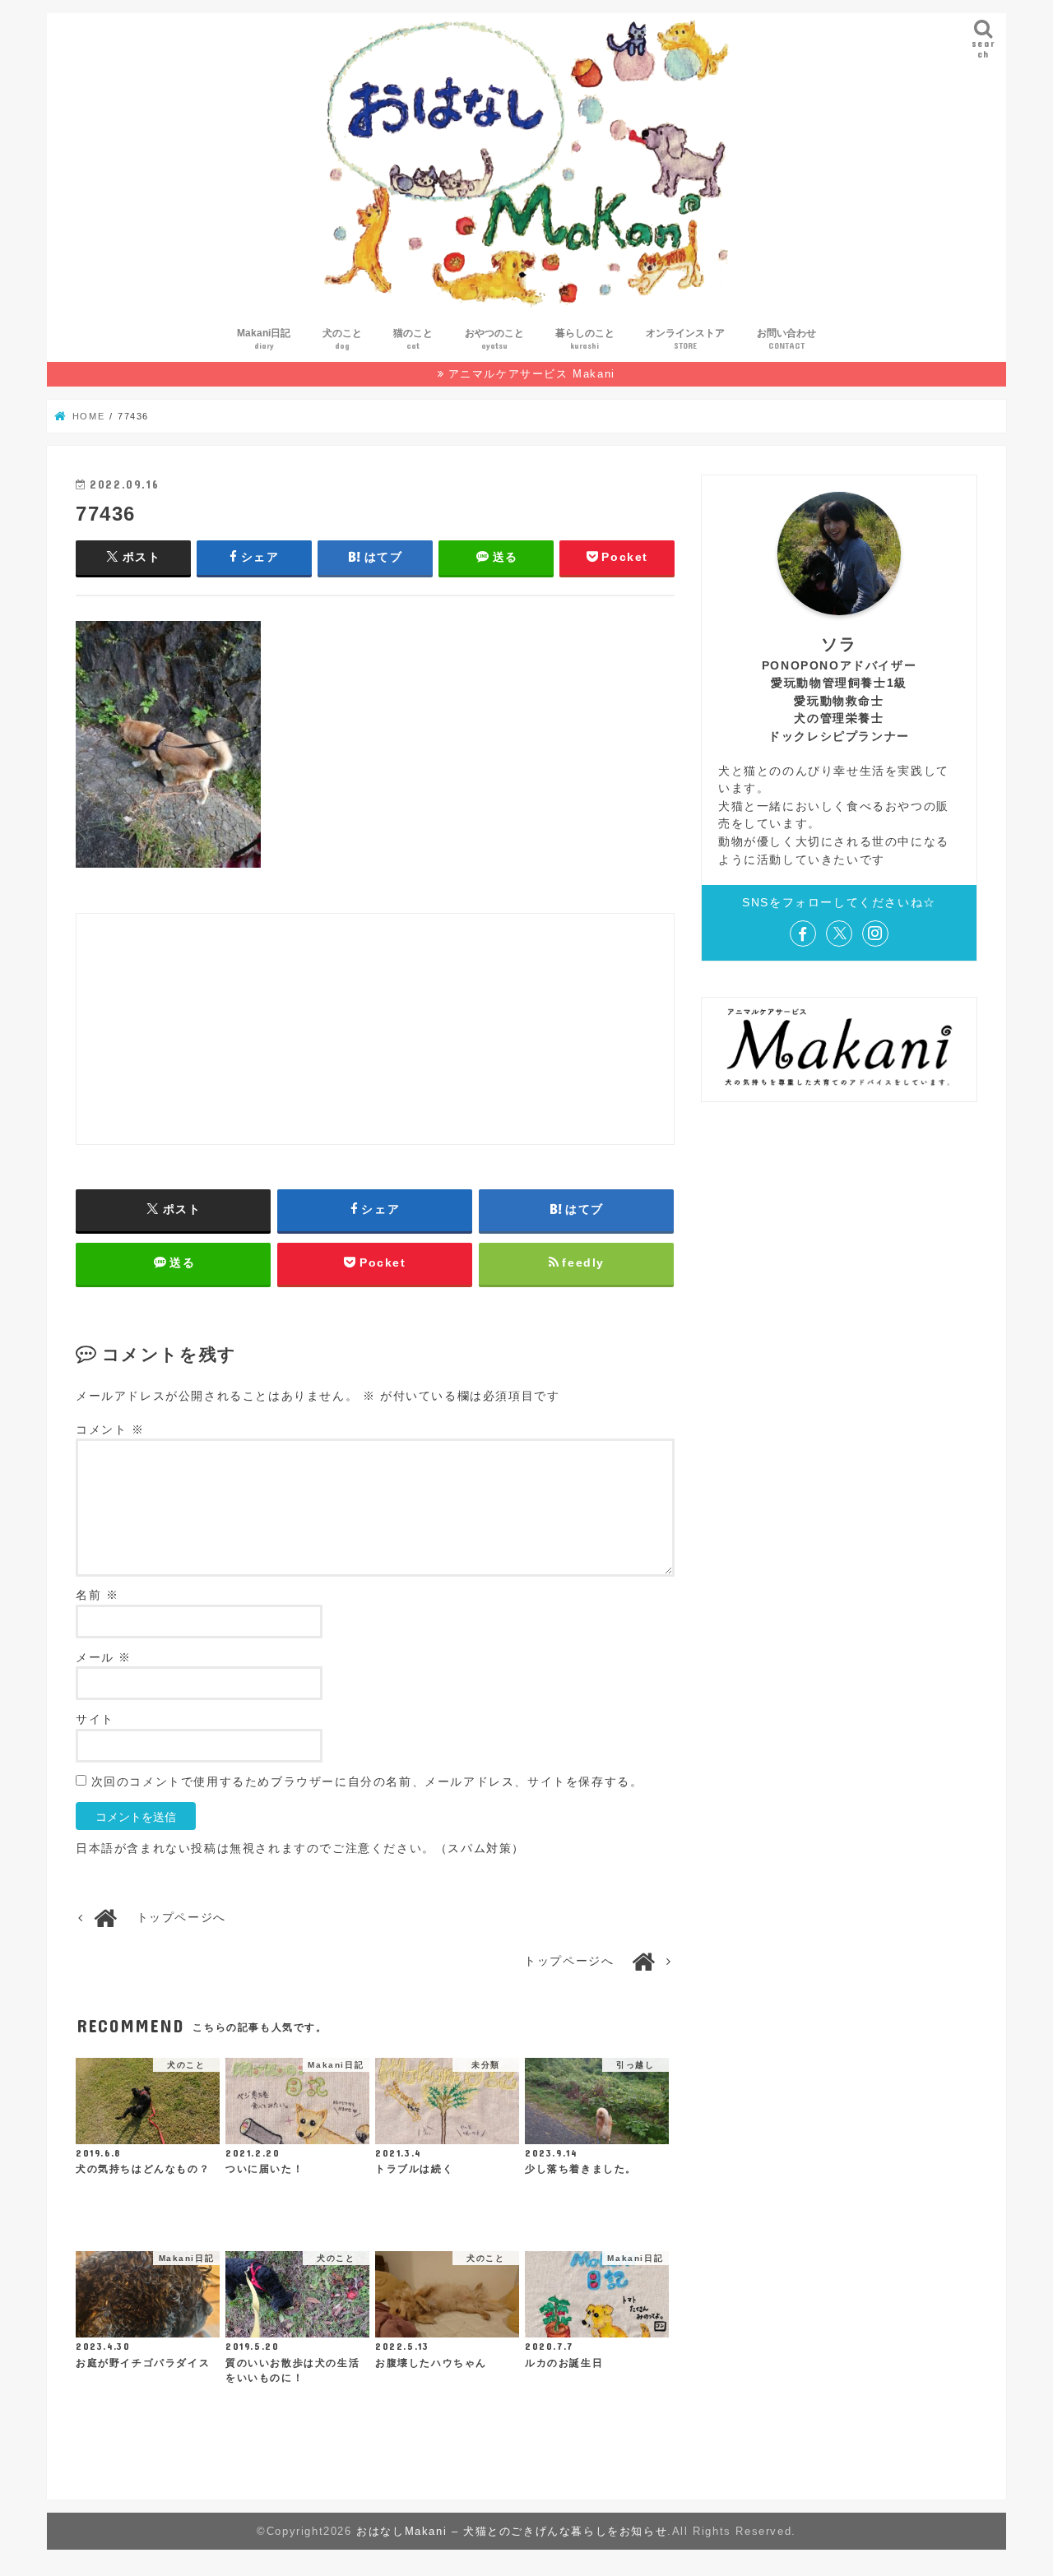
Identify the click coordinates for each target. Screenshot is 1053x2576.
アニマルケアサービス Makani (532, 374)
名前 (97, 1595)
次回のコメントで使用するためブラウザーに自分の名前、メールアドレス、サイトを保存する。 (367, 1782)
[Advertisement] (375, 1029)
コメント (110, 1430)
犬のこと (342, 339)
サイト (95, 1719)
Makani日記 (264, 339)
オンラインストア (685, 339)
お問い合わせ (786, 339)
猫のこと (413, 339)
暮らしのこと (585, 339)
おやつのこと (494, 339)
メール (104, 1658)
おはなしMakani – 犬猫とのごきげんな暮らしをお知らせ (512, 2531)
